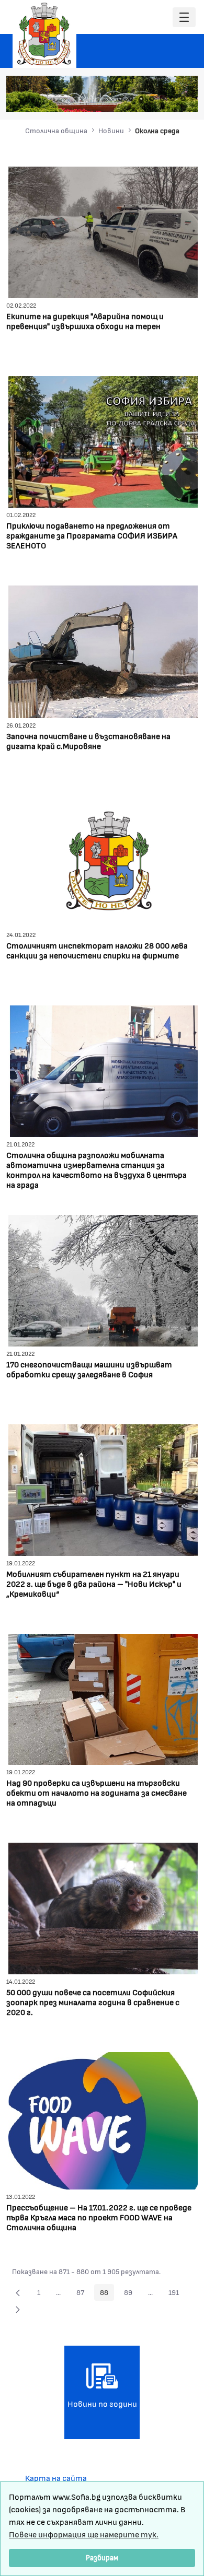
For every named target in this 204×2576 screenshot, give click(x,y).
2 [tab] (131, 99)
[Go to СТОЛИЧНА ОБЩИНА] (44, 34)
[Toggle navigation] (184, 17)
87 (83, 2294)
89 (131, 2294)
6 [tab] (173, 99)
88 (107, 2294)
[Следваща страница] (18, 2309)
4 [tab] (152, 99)
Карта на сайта (56, 2478)
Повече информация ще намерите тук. (84, 2534)
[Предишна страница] (18, 2292)
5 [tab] (162, 99)
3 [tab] (141, 99)
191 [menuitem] (177, 2294)
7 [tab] (183, 99)
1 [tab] (120, 99)
